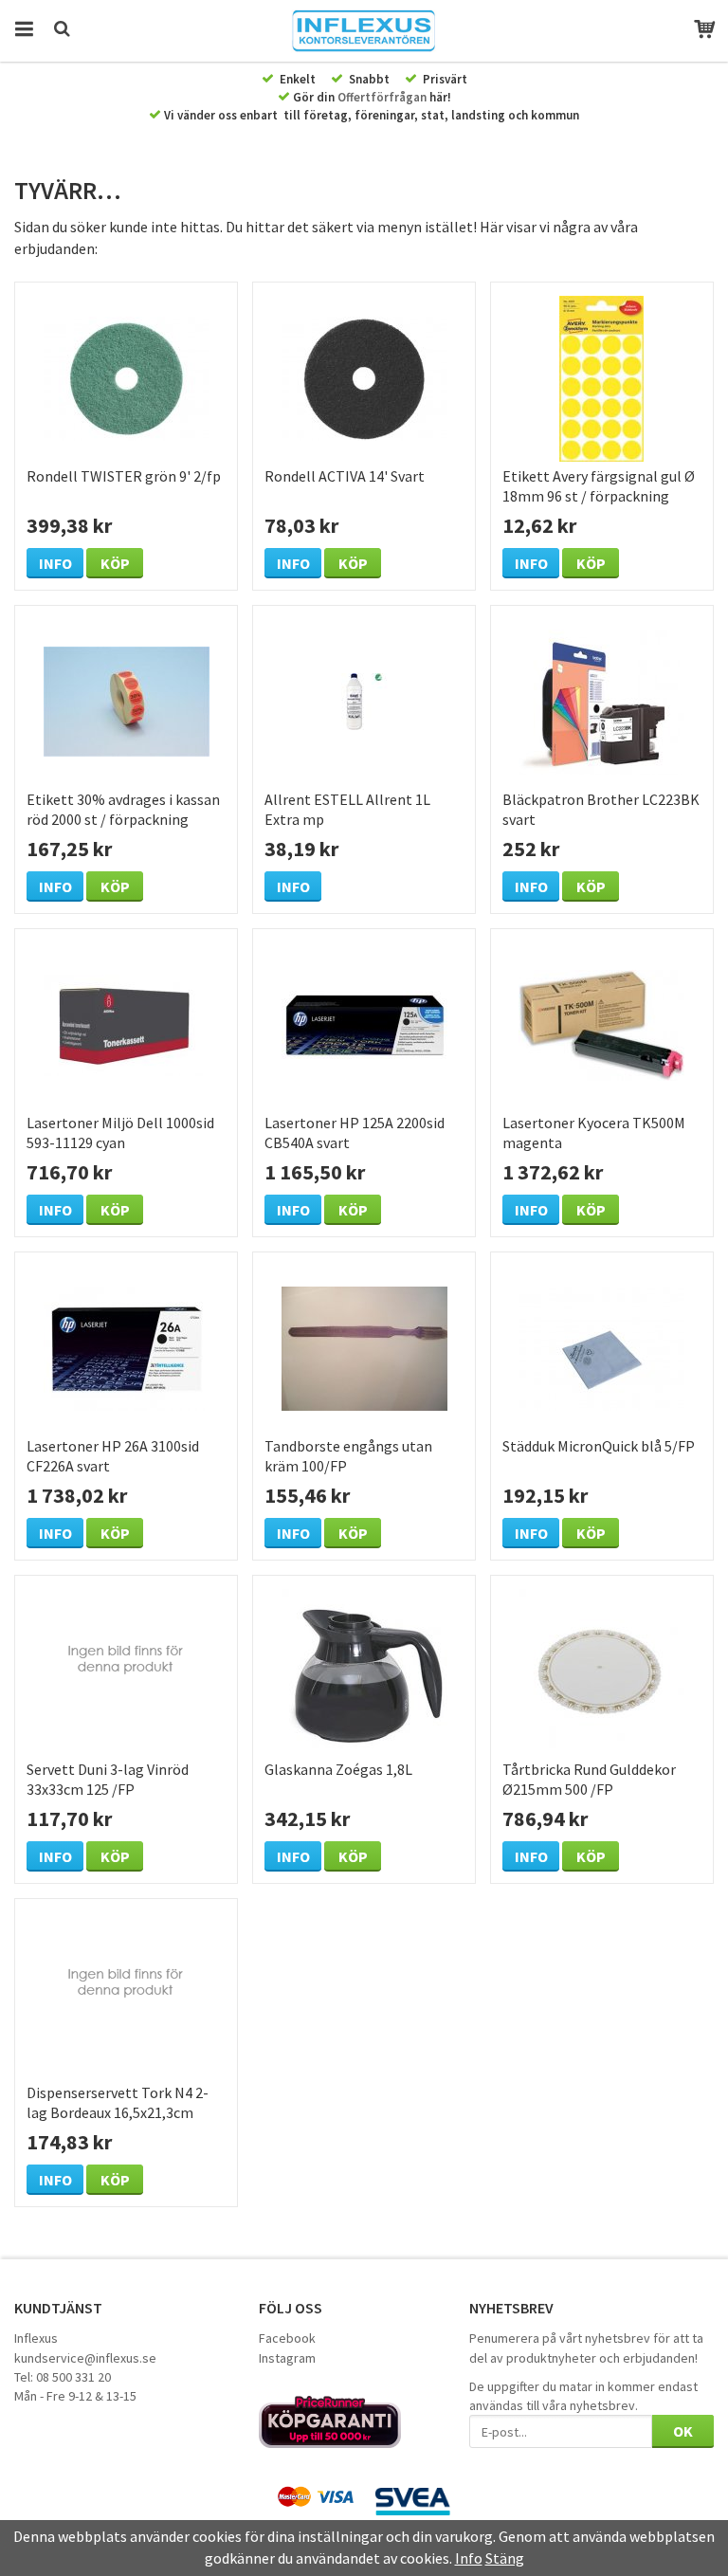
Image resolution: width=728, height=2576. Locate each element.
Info (55, 563)
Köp (115, 563)
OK (683, 2431)
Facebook (287, 2338)
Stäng (505, 2558)
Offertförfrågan (382, 97)
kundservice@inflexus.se (85, 2358)
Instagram (287, 2358)
